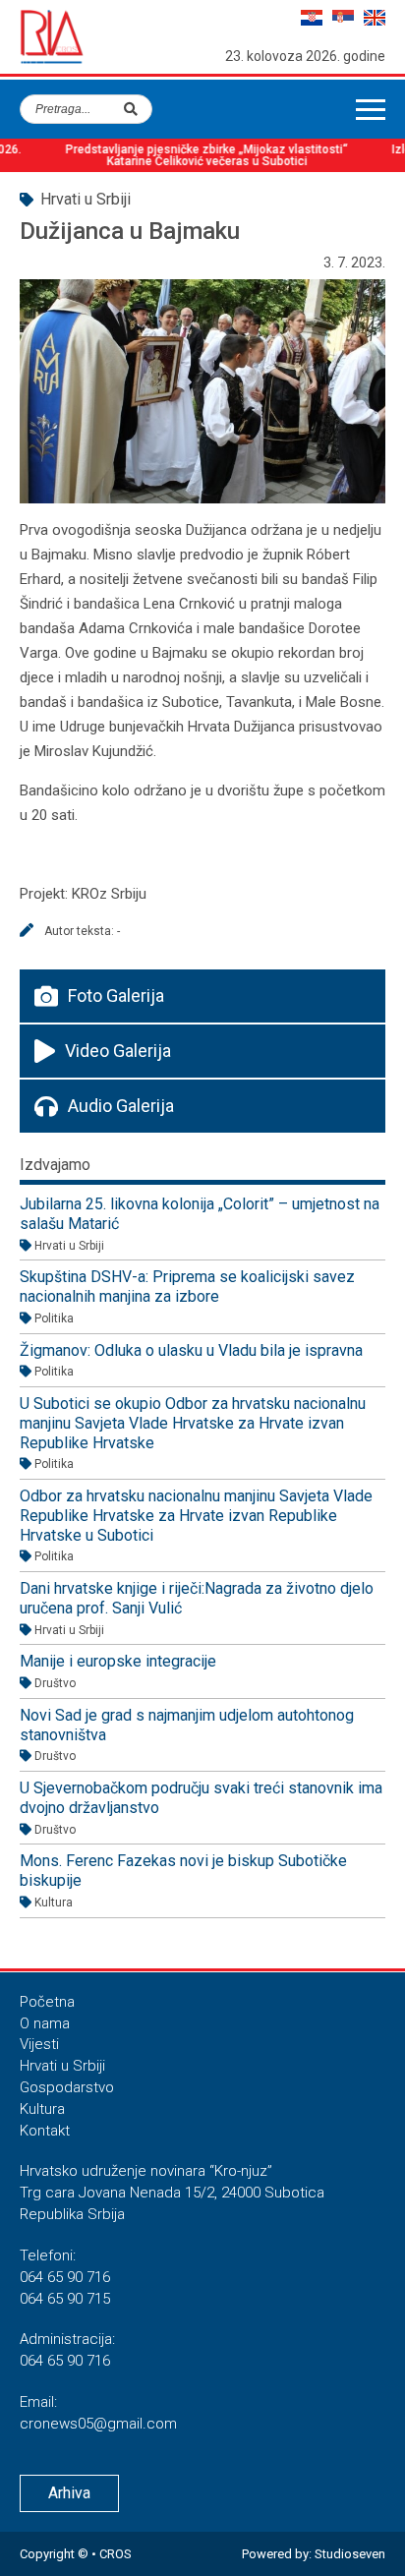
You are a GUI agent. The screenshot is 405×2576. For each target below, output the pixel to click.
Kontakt (45, 2131)
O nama (45, 2023)
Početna (47, 2002)
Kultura (42, 2109)
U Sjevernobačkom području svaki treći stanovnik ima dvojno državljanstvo (201, 1798)
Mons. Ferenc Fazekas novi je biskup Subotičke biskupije (183, 1871)
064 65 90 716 (65, 2277)
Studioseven (350, 2554)
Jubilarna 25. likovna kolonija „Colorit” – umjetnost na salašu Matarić (200, 1214)
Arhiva (69, 2493)
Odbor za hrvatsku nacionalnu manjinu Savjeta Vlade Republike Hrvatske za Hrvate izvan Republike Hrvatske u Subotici (196, 1515)
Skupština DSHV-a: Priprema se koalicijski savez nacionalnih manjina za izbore (187, 1287)
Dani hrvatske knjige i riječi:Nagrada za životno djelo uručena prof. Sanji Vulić (197, 1598)
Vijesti (39, 2044)
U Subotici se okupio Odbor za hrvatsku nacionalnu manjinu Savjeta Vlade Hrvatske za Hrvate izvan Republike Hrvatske (193, 1423)
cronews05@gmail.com (98, 2424)
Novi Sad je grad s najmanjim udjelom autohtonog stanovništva (187, 1725)
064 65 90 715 (65, 2299)
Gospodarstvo (67, 2087)
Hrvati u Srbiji (62, 2066)
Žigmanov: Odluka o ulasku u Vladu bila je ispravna (191, 1350)
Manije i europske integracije (118, 1661)
